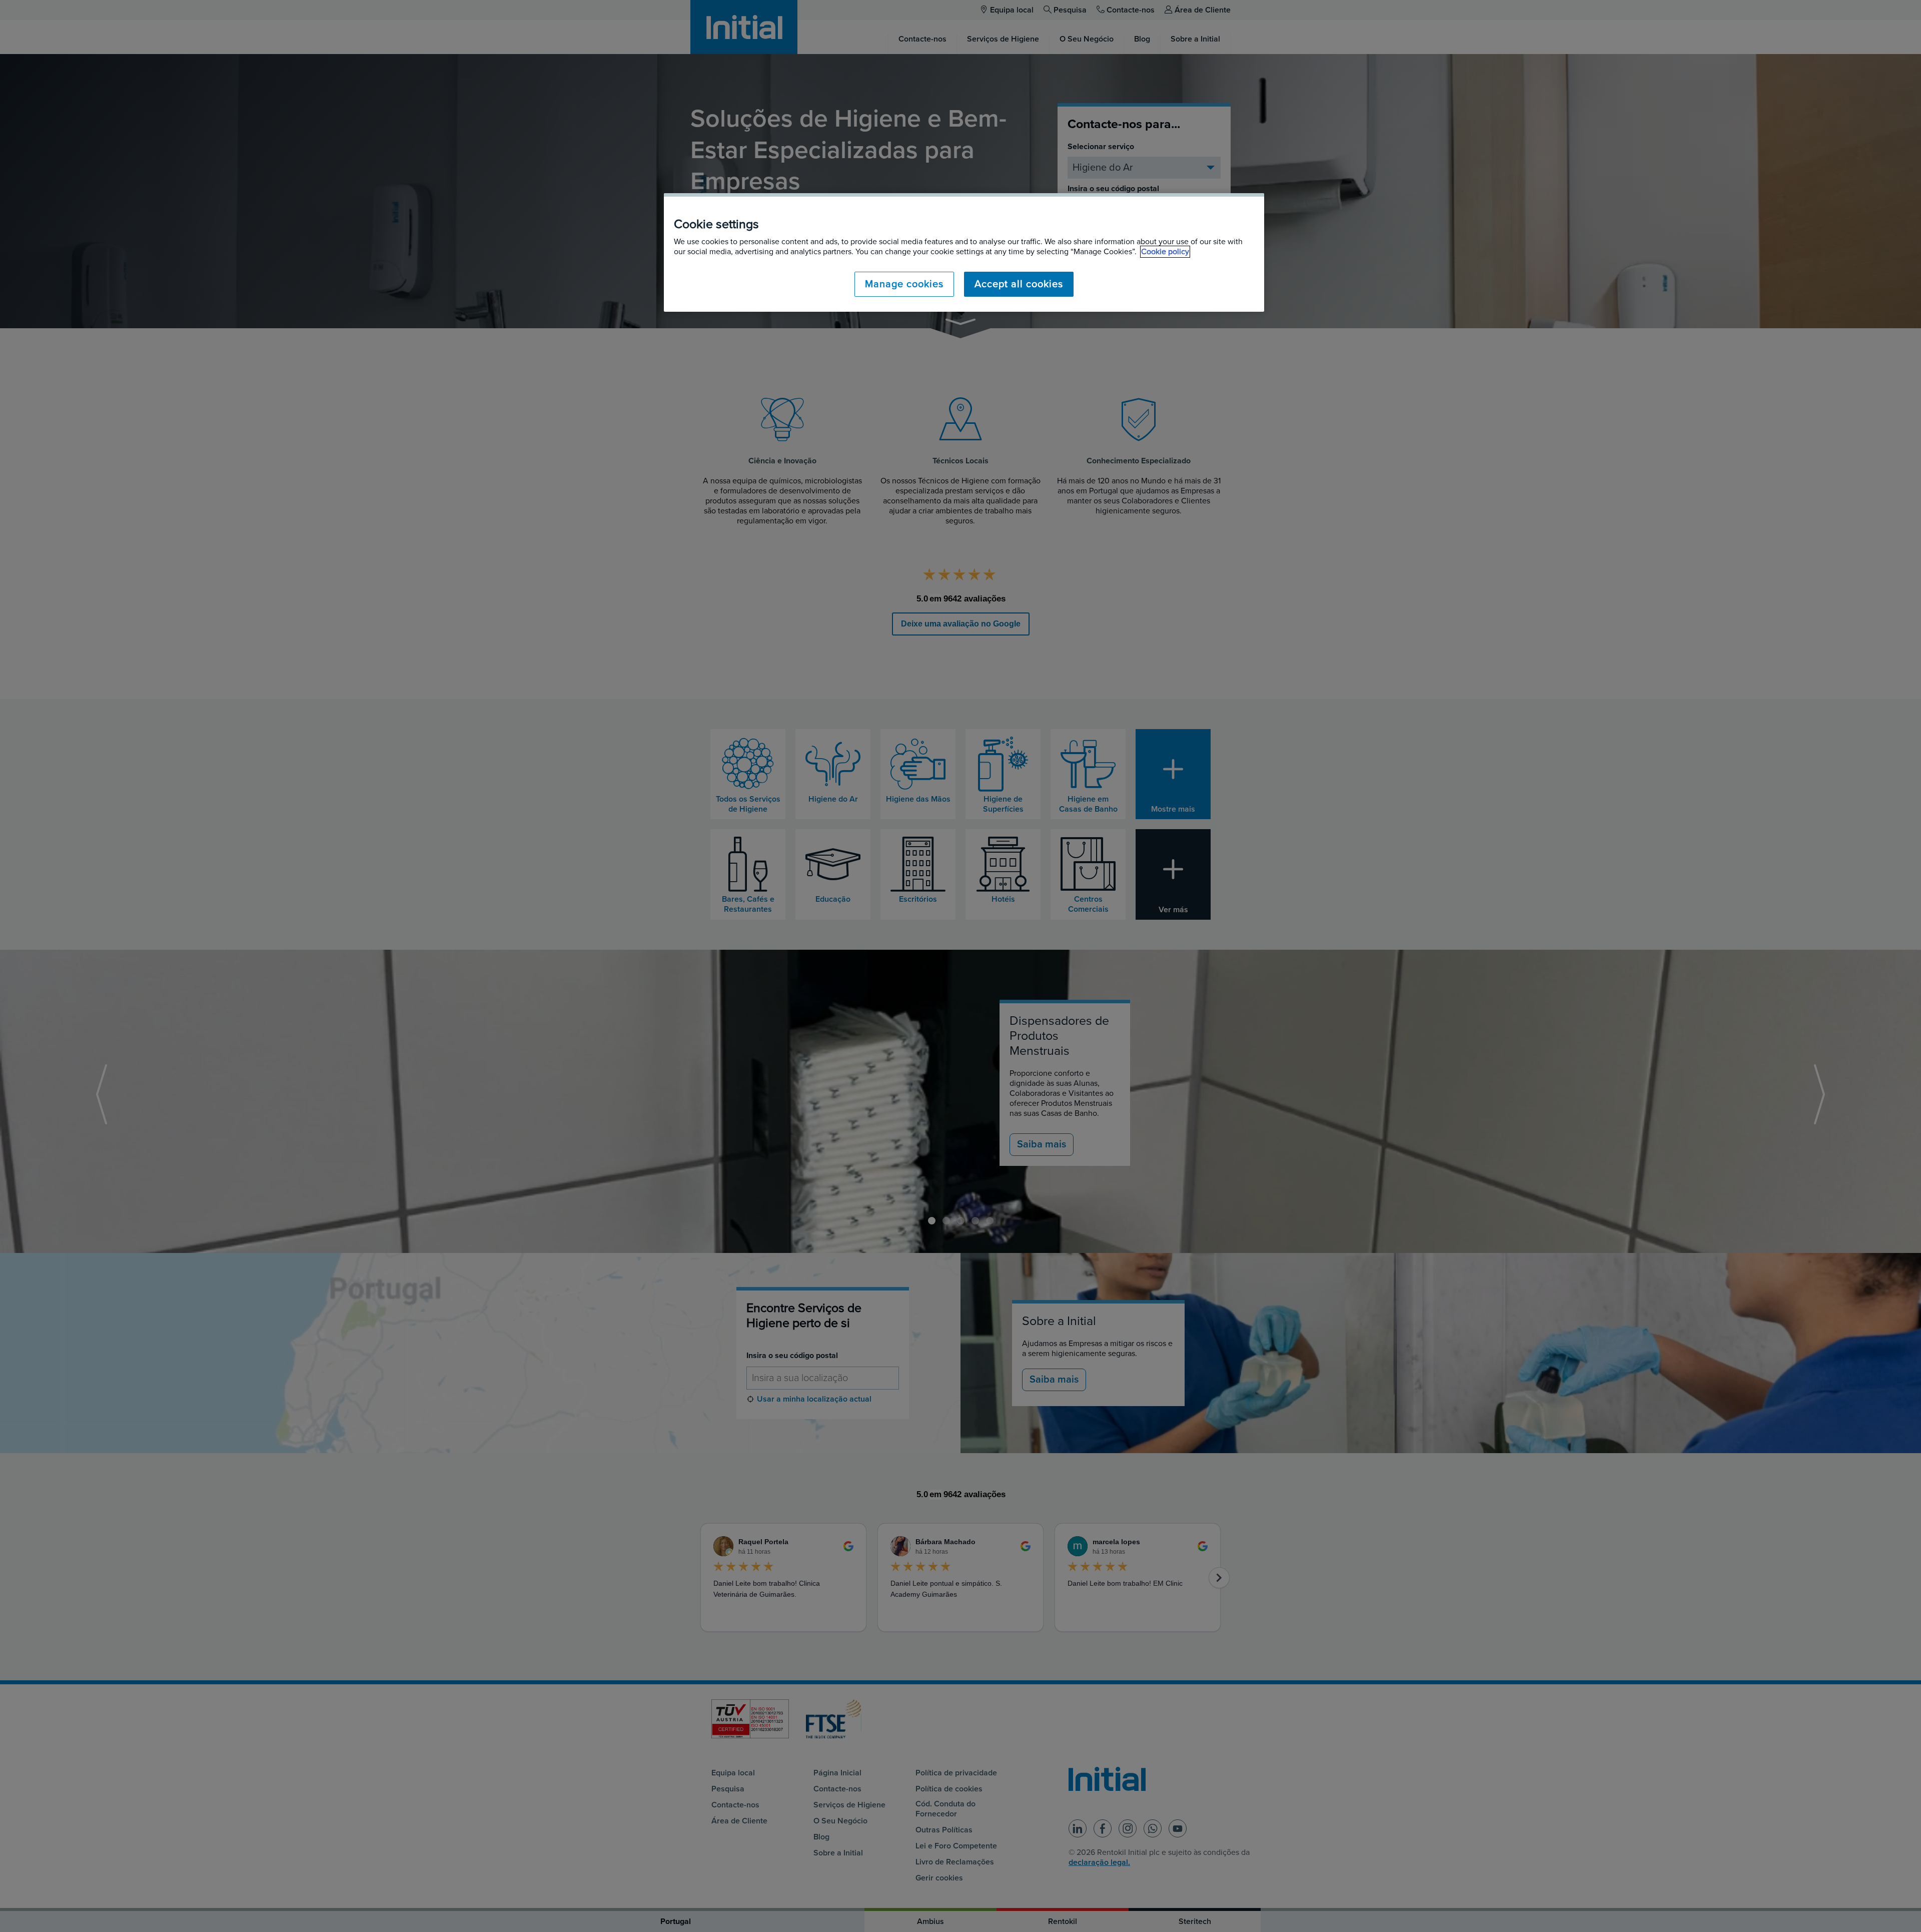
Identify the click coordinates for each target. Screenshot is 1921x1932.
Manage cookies (904, 284)
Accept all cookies (1019, 284)
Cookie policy (1165, 252)
